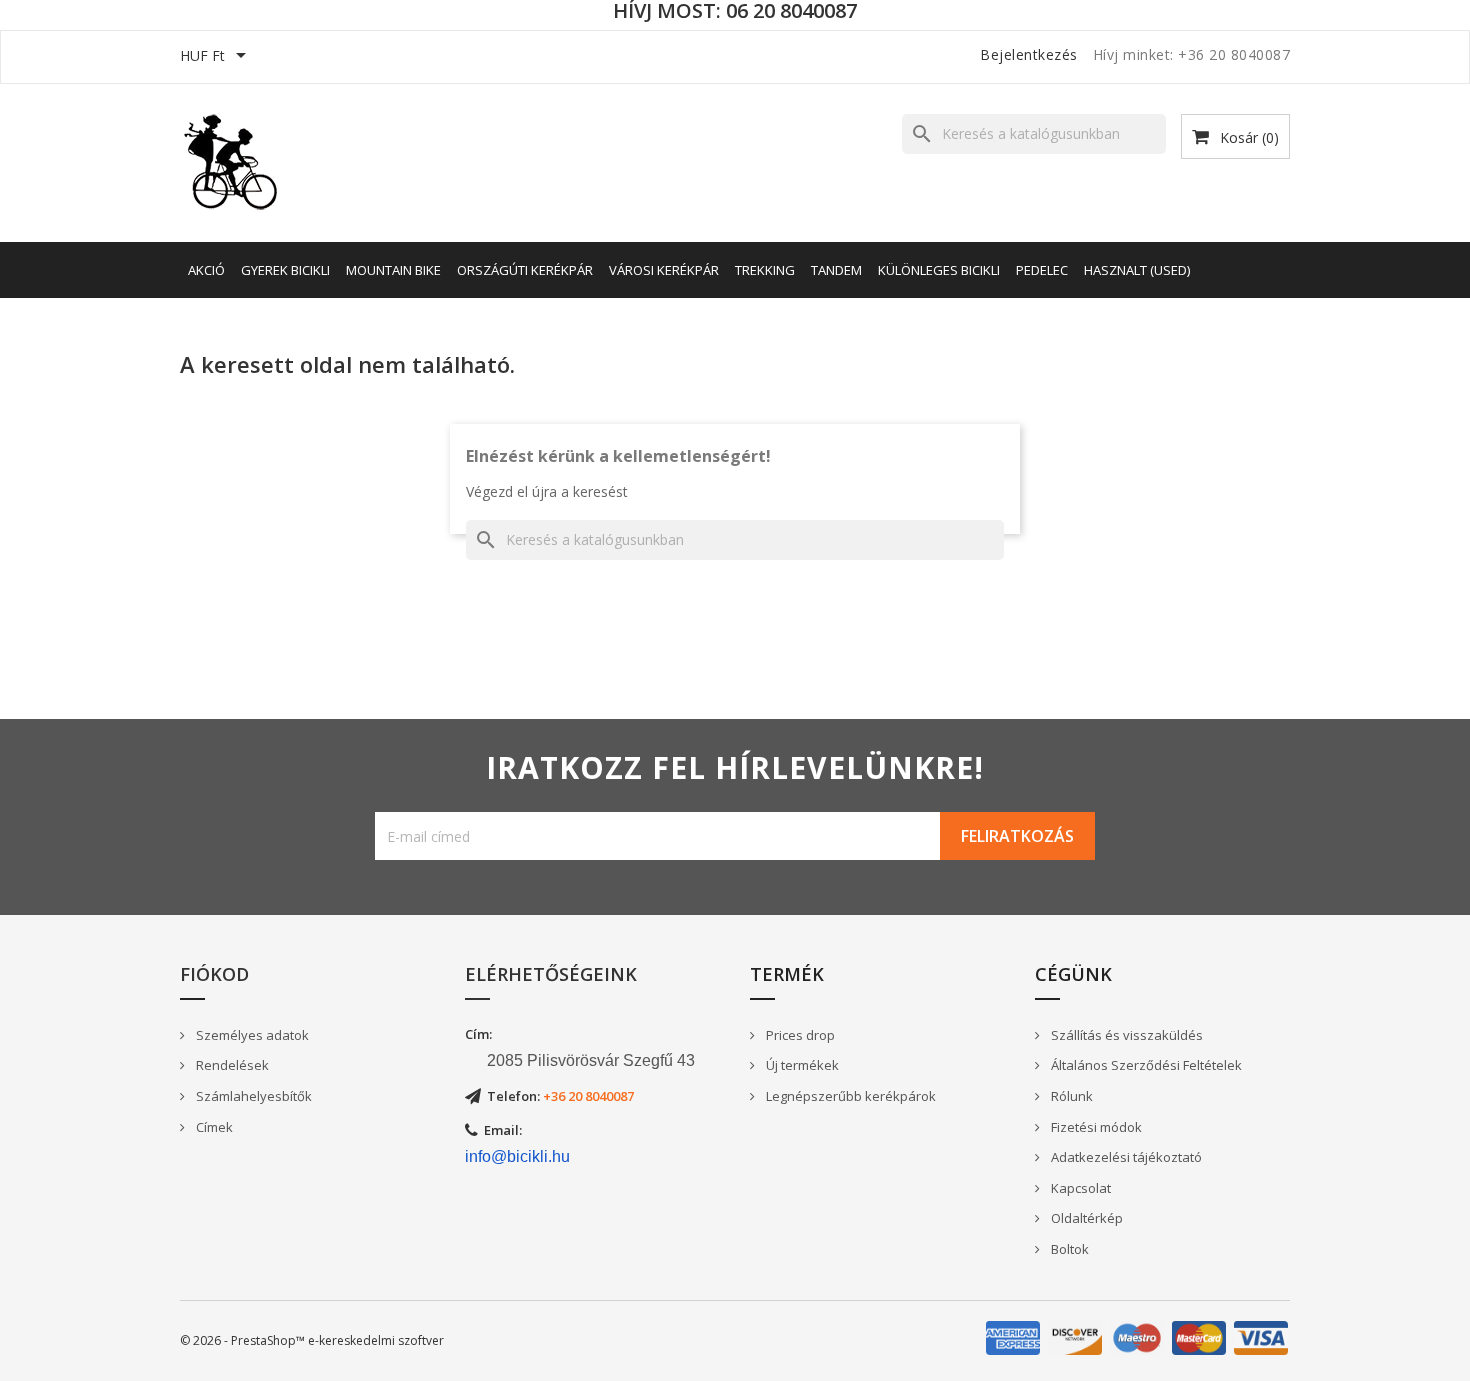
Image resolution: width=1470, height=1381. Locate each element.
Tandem (836, 270)
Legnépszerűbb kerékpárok (849, 1096)
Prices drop (799, 1035)
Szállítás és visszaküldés (1125, 1035)
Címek (213, 1127)
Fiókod (214, 974)
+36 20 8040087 (588, 1096)
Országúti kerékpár (525, 270)
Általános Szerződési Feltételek (1145, 1065)
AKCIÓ (206, 270)
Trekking (765, 270)
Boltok (1068, 1249)
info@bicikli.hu (517, 1156)
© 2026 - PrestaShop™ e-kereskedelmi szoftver (312, 1340)
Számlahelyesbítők (252, 1096)
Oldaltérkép (1085, 1218)
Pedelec (1042, 270)
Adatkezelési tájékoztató (1125, 1157)
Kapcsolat (1079, 1188)
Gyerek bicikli (285, 270)
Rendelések (231, 1065)
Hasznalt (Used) (1137, 270)
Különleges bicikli (939, 270)
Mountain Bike (393, 270)
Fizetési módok (1095, 1127)
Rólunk (1070, 1096)
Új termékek (801, 1065)
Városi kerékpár (664, 270)
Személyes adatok (251, 1035)
